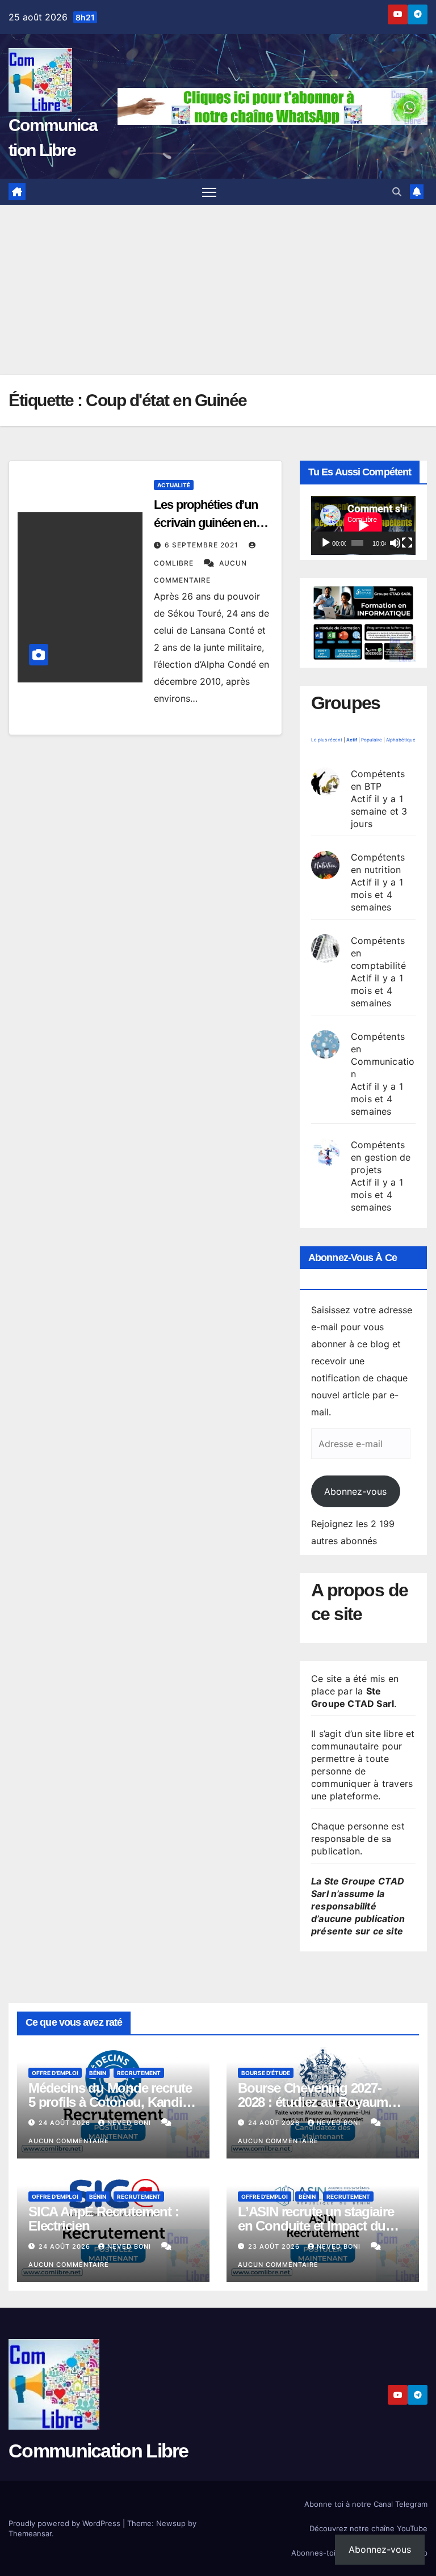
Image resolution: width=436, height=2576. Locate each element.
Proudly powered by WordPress (66, 2523)
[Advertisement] (218, 290)
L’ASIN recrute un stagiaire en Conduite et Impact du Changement (316, 2226)
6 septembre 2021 (203, 545)
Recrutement (139, 2073)
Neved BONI (130, 2123)
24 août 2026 (66, 2123)
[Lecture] (326, 543)
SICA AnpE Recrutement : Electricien (103, 2219)
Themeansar (30, 2533)
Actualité (174, 485)
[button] (397, 192)
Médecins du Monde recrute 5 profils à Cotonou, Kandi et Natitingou (112, 2102)
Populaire (372, 740)
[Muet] (395, 543)
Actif (352, 740)
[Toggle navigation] (209, 192)
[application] (363, 525)
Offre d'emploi (55, 2073)
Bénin (98, 2073)
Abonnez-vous (355, 1491)
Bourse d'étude (266, 2073)
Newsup (171, 2523)
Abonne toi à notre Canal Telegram (366, 2504)
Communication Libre (98, 2451)
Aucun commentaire (69, 2141)
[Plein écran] (407, 543)
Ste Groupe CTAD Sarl (353, 1697)
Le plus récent (327, 740)
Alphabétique (401, 740)
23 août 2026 (275, 2246)
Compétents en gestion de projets (381, 1157)
